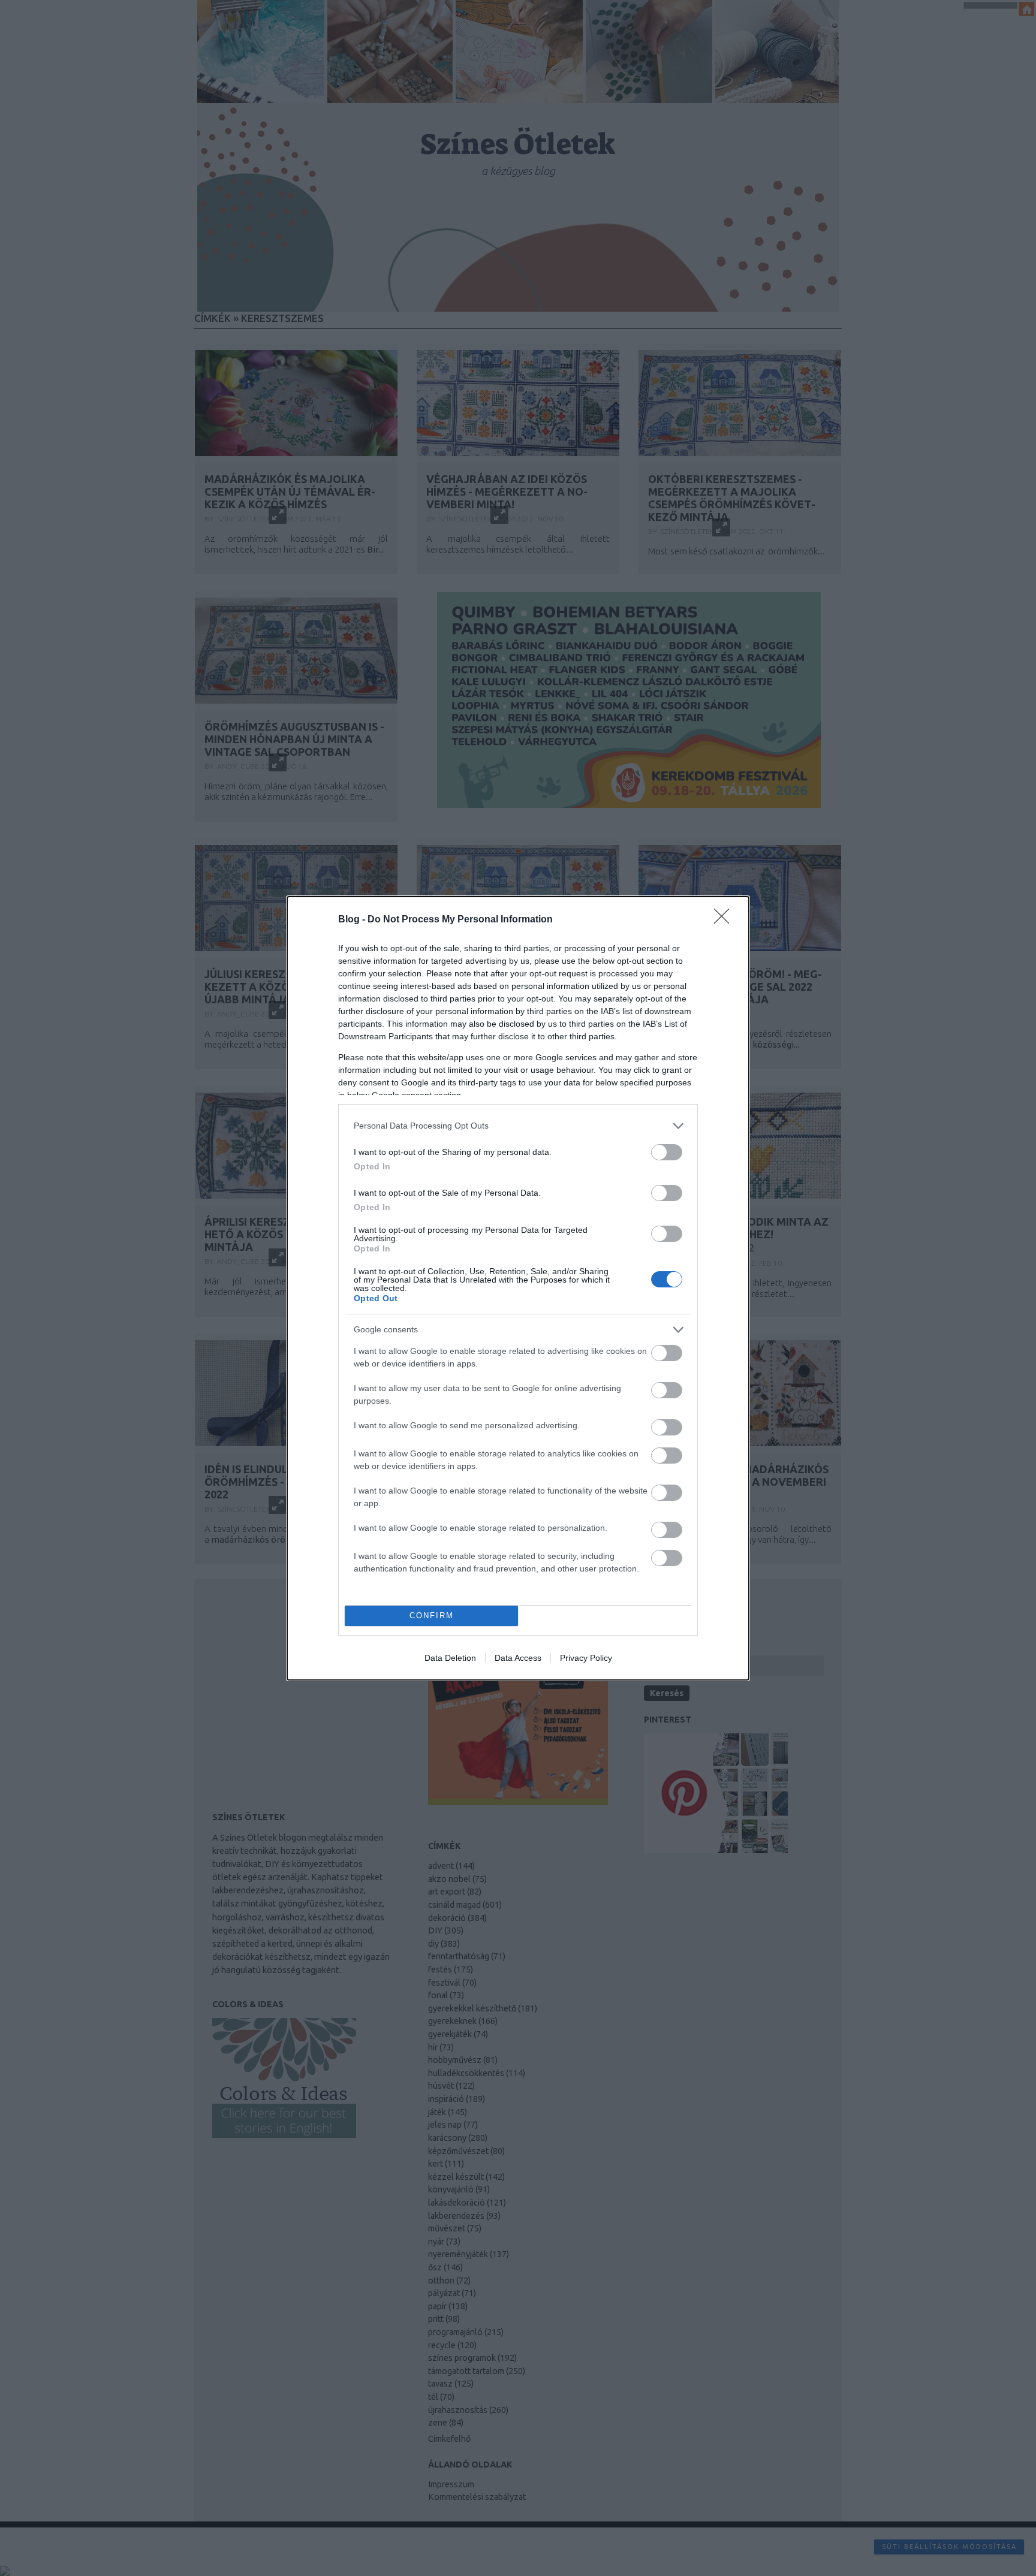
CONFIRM (432, 1616)
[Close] (725, 920)
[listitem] (518, 1126)
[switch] (667, 1152)
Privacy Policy (586, 1658)
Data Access (518, 1658)
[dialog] (518, 1288)
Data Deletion (450, 1658)
